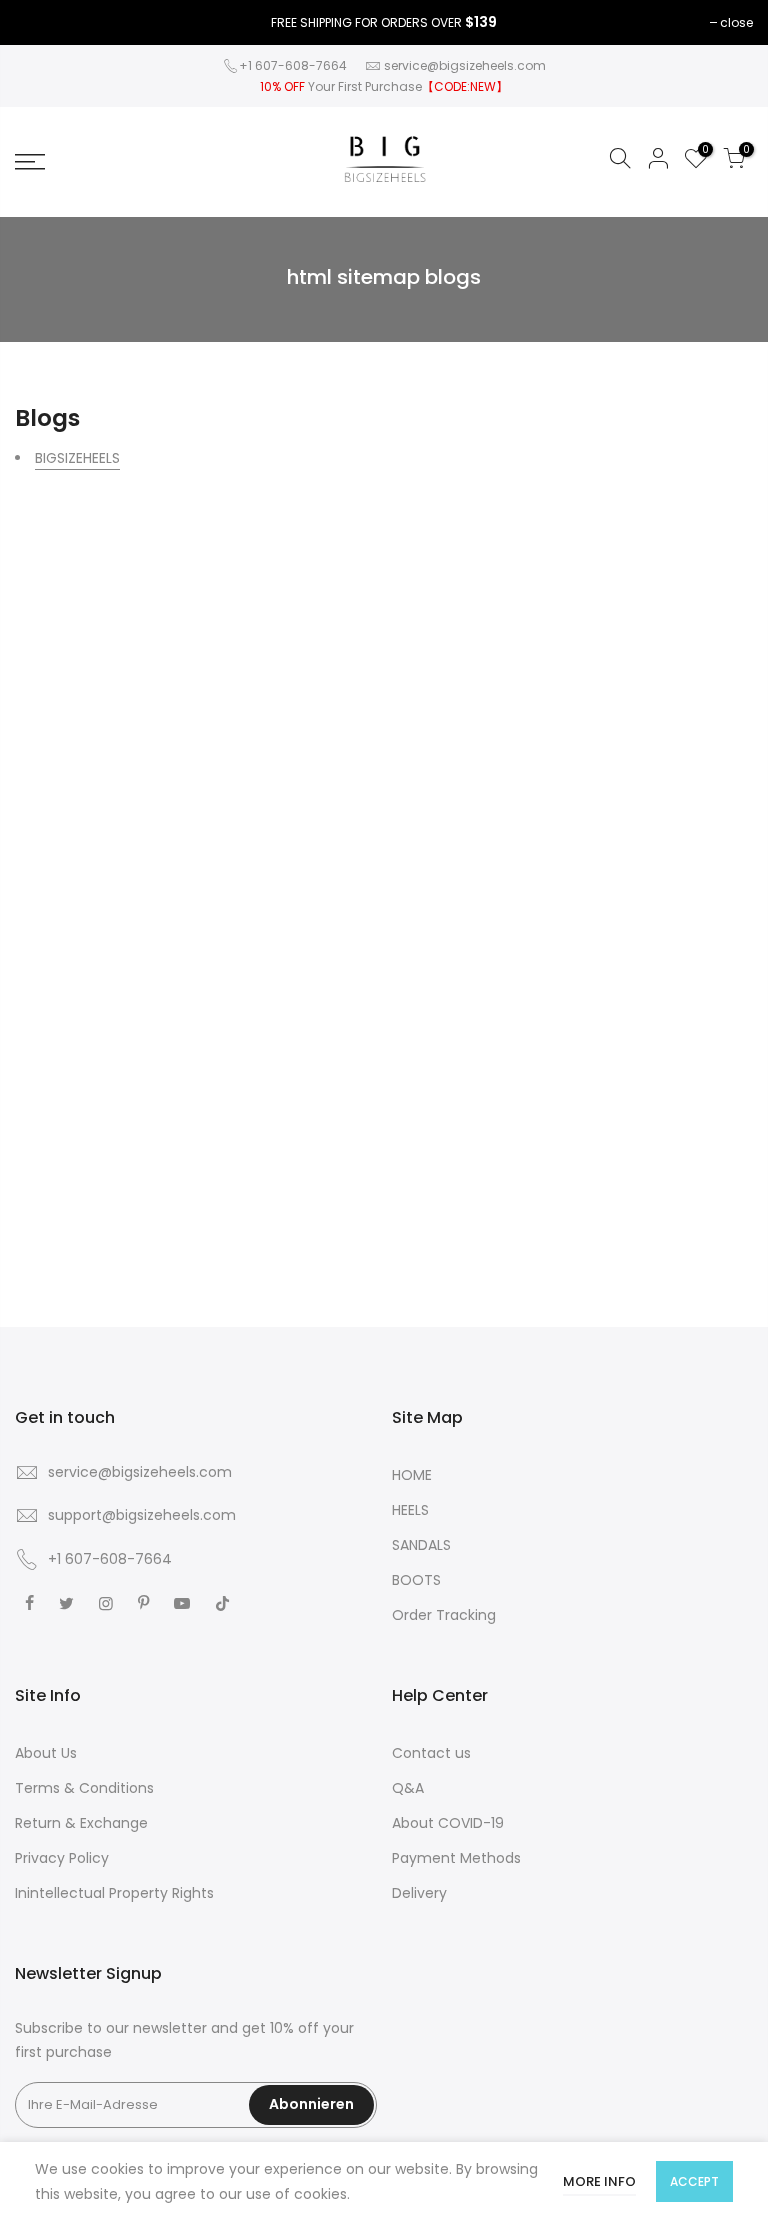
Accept (694, 2181)
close (736, 22)
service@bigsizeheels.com (465, 65)
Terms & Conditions (84, 1788)
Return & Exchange (81, 1823)
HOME (412, 1475)
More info (599, 2181)
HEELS (410, 1510)
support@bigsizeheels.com (142, 1515)
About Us (46, 1753)
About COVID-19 (448, 1823)
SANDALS (421, 1545)
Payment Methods (456, 1858)
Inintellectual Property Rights (114, 1893)
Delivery (419, 1893)
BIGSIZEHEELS (77, 458)
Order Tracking (444, 1615)
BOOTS (416, 1580)
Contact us (431, 1753)
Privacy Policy (62, 1858)
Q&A (408, 1788)
